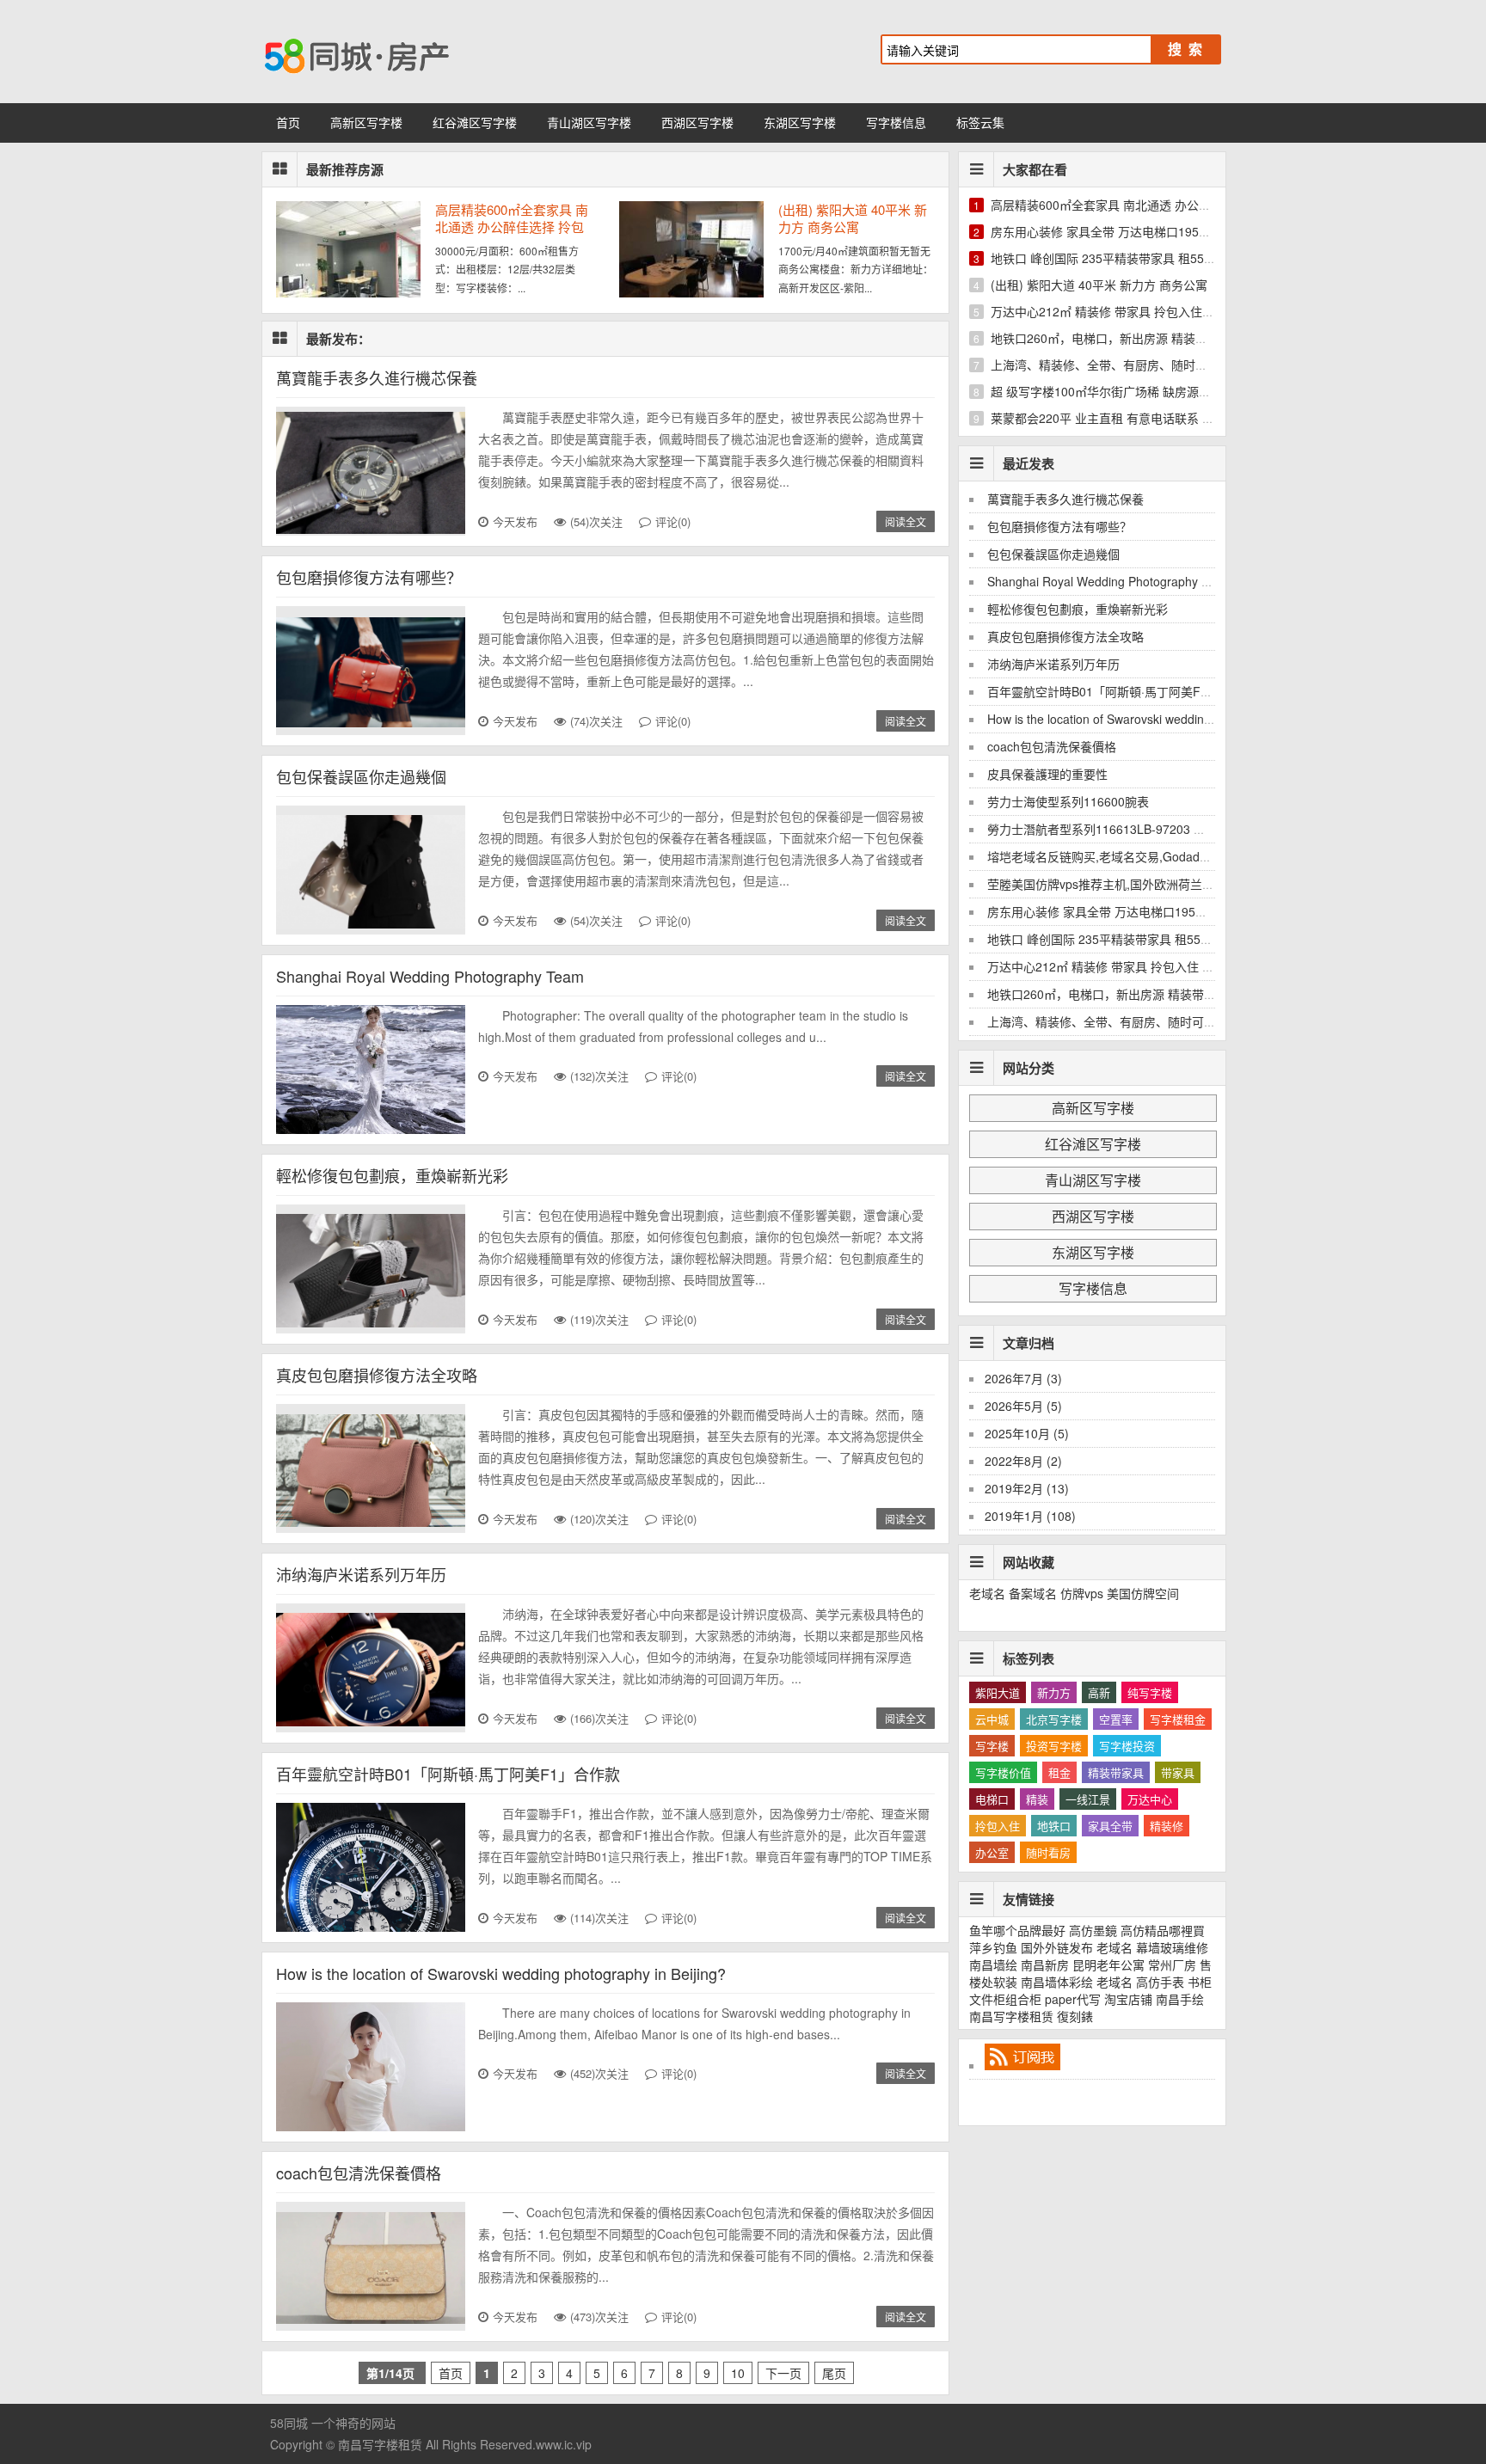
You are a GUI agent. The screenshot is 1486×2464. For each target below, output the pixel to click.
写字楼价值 (1003, 1772)
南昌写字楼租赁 (1011, 2016)
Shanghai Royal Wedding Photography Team (430, 976)
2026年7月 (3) (1023, 1378)
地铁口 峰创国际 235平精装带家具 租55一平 (1109, 258)
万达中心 (1150, 1799)
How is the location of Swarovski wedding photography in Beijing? (501, 1973)
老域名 (987, 1593)
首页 (288, 122)
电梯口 (992, 1799)
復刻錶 (1075, 2016)
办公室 (992, 1852)
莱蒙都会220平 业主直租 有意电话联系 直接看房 (1121, 418)
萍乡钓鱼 (993, 1947)
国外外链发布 (1057, 1947)
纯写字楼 (1150, 1692)
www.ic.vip (564, 2444)
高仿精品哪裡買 (1163, 1930)
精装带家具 (1116, 1772)
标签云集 (980, 122)
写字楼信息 (896, 122)
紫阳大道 (998, 1692)
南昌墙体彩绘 (1057, 1982)
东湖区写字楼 (800, 122)
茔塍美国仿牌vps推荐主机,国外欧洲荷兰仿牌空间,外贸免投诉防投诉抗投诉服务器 (1205, 884)
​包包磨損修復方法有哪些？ (369, 577)
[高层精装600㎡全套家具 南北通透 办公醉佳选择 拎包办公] (348, 292)
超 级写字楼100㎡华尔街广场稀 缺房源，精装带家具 (1131, 391)
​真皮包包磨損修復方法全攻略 (377, 1375)
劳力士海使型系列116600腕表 (1068, 801)
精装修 (1167, 1826)
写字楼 (992, 1746)
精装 (1037, 1799)
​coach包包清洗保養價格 (359, 2173)
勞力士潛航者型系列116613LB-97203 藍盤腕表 (1114, 829)
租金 (1059, 1772)
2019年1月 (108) (1030, 1516)
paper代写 (1073, 1999)
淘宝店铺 (1128, 1999)
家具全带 (1110, 1826)
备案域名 (1033, 1593)
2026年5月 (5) (1023, 1406)
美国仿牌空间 (1143, 1593)
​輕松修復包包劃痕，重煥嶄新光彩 (392, 1175)
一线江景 (1088, 1799)
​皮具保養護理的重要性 (1047, 774)
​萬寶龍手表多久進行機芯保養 (377, 377)
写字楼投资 (1127, 1746)
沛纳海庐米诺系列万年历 (361, 1574)
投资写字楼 (1054, 1746)
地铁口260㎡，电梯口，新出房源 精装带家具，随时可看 (1141, 338)
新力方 (1054, 1692)
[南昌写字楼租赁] (433, 52)
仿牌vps (1082, 1593)
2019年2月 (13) (1027, 1488)
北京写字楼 (1054, 1719)
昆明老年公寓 (1108, 1964)
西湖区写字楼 (697, 122)
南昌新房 (1045, 1964)
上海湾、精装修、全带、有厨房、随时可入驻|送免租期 (1137, 365)
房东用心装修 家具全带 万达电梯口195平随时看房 (1125, 231)
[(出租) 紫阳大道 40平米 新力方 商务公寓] (691, 292)
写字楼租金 (1178, 1719)
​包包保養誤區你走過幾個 (361, 776)
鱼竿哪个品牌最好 (1017, 1930)
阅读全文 (906, 521)
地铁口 (1054, 1826)
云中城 (992, 1719)
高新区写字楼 (366, 122)
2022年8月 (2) (1023, 1461)
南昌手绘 (1180, 1999)
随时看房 (1048, 1852)
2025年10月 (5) (1027, 1433)
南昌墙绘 (993, 1964)
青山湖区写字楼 (589, 122)
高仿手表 (1160, 1982)
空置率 (1116, 1719)
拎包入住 (998, 1826)
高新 (1099, 1692)
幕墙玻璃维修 (1172, 1947)
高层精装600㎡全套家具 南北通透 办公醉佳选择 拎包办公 (512, 218)
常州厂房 (1172, 1964)
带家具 (1178, 1772)
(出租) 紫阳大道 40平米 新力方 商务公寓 (853, 218)
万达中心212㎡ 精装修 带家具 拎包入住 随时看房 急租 (1136, 311)
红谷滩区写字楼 (475, 122)
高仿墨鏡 (1093, 1930)
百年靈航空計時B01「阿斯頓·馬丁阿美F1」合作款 (448, 1774)
